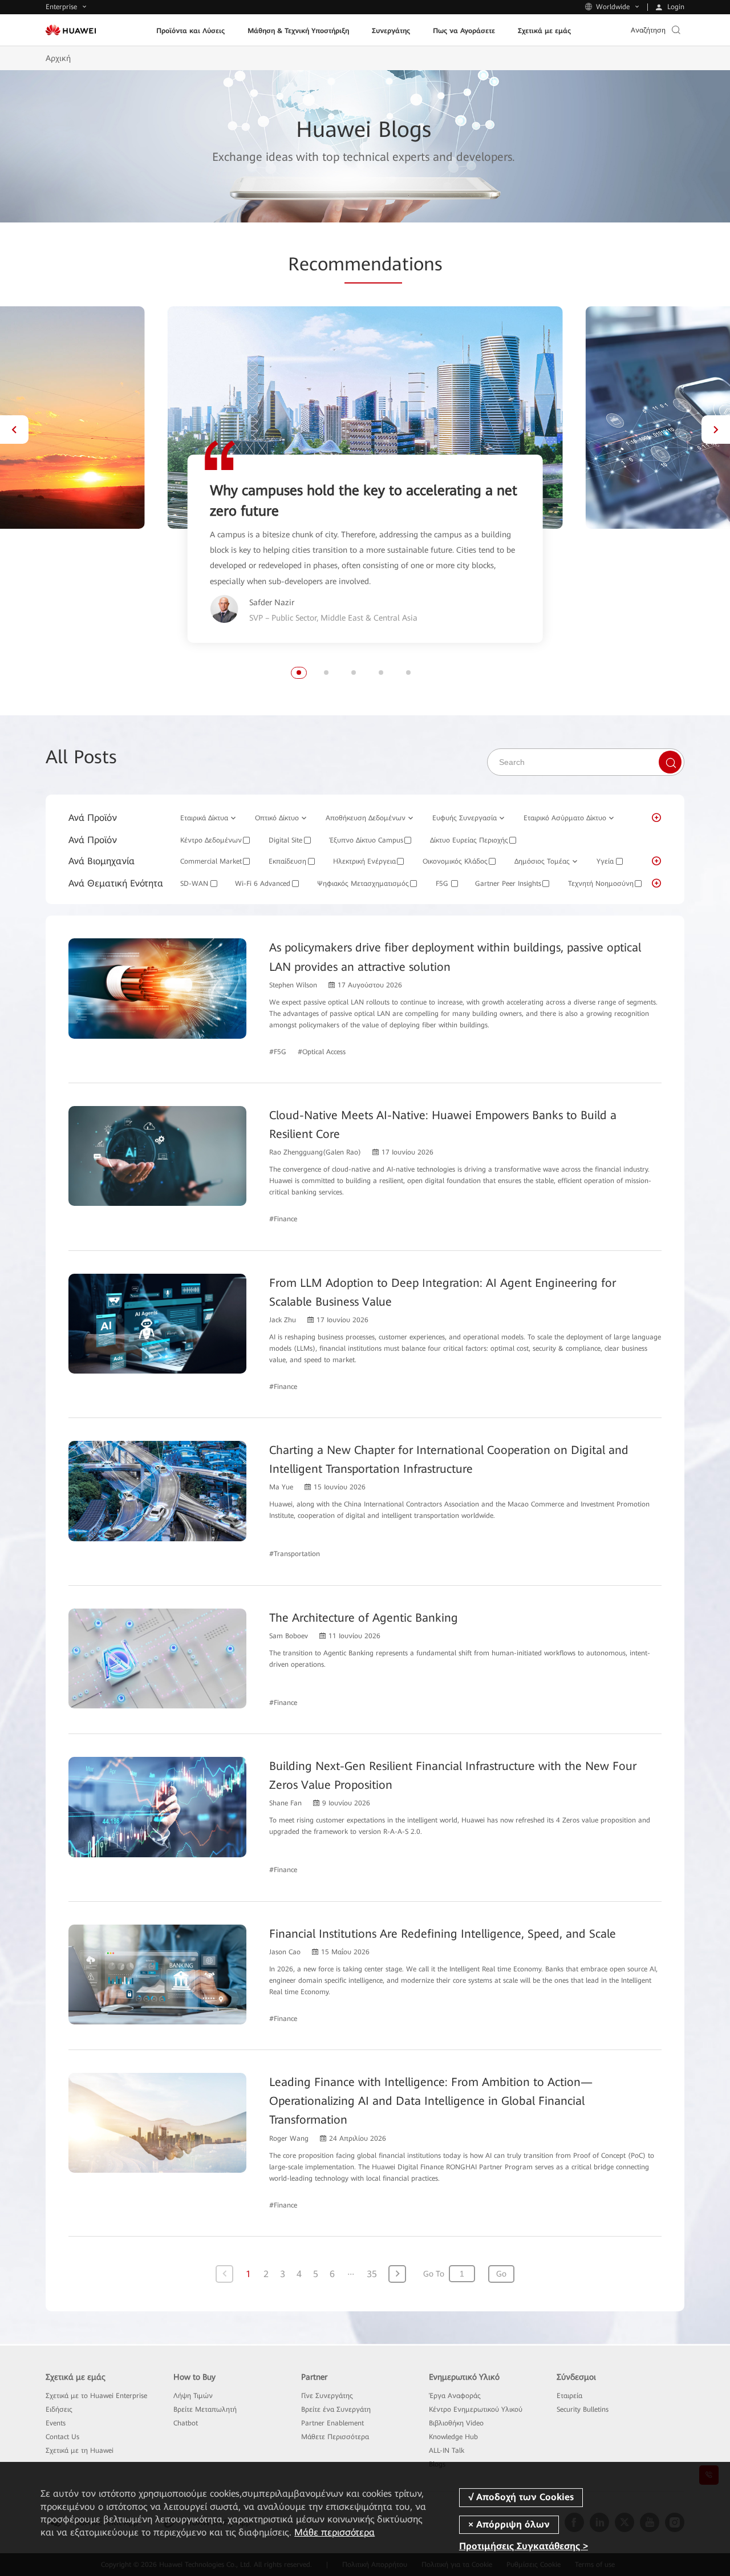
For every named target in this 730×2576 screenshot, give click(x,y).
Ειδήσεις (59, 2409)
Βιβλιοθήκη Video (456, 2423)
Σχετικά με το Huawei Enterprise (96, 2396)
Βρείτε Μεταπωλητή (205, 2409)
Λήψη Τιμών (193, 2396)
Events (56, 2423)
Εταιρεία (569, 2396)
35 (372, 2274)
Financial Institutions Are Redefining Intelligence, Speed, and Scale (443, 1934)
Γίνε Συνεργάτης (327, 2396)
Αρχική (58, 58)
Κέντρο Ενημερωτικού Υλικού (476, 2409)
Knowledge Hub (453, 2437)
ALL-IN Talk (447, 2451)
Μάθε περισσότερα (334, 2532)
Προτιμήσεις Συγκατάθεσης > (524, 2546)
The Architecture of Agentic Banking (364, 1618)
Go (501, 2274)
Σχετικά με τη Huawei (80, 2451)
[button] (14, 430)
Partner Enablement (332, 2423)
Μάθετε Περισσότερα (335, 2437)
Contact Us (62, 2437)
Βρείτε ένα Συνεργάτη (336, 2409)
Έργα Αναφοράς (455, 2396)
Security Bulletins (583, 2409)
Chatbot (186, 2423)
